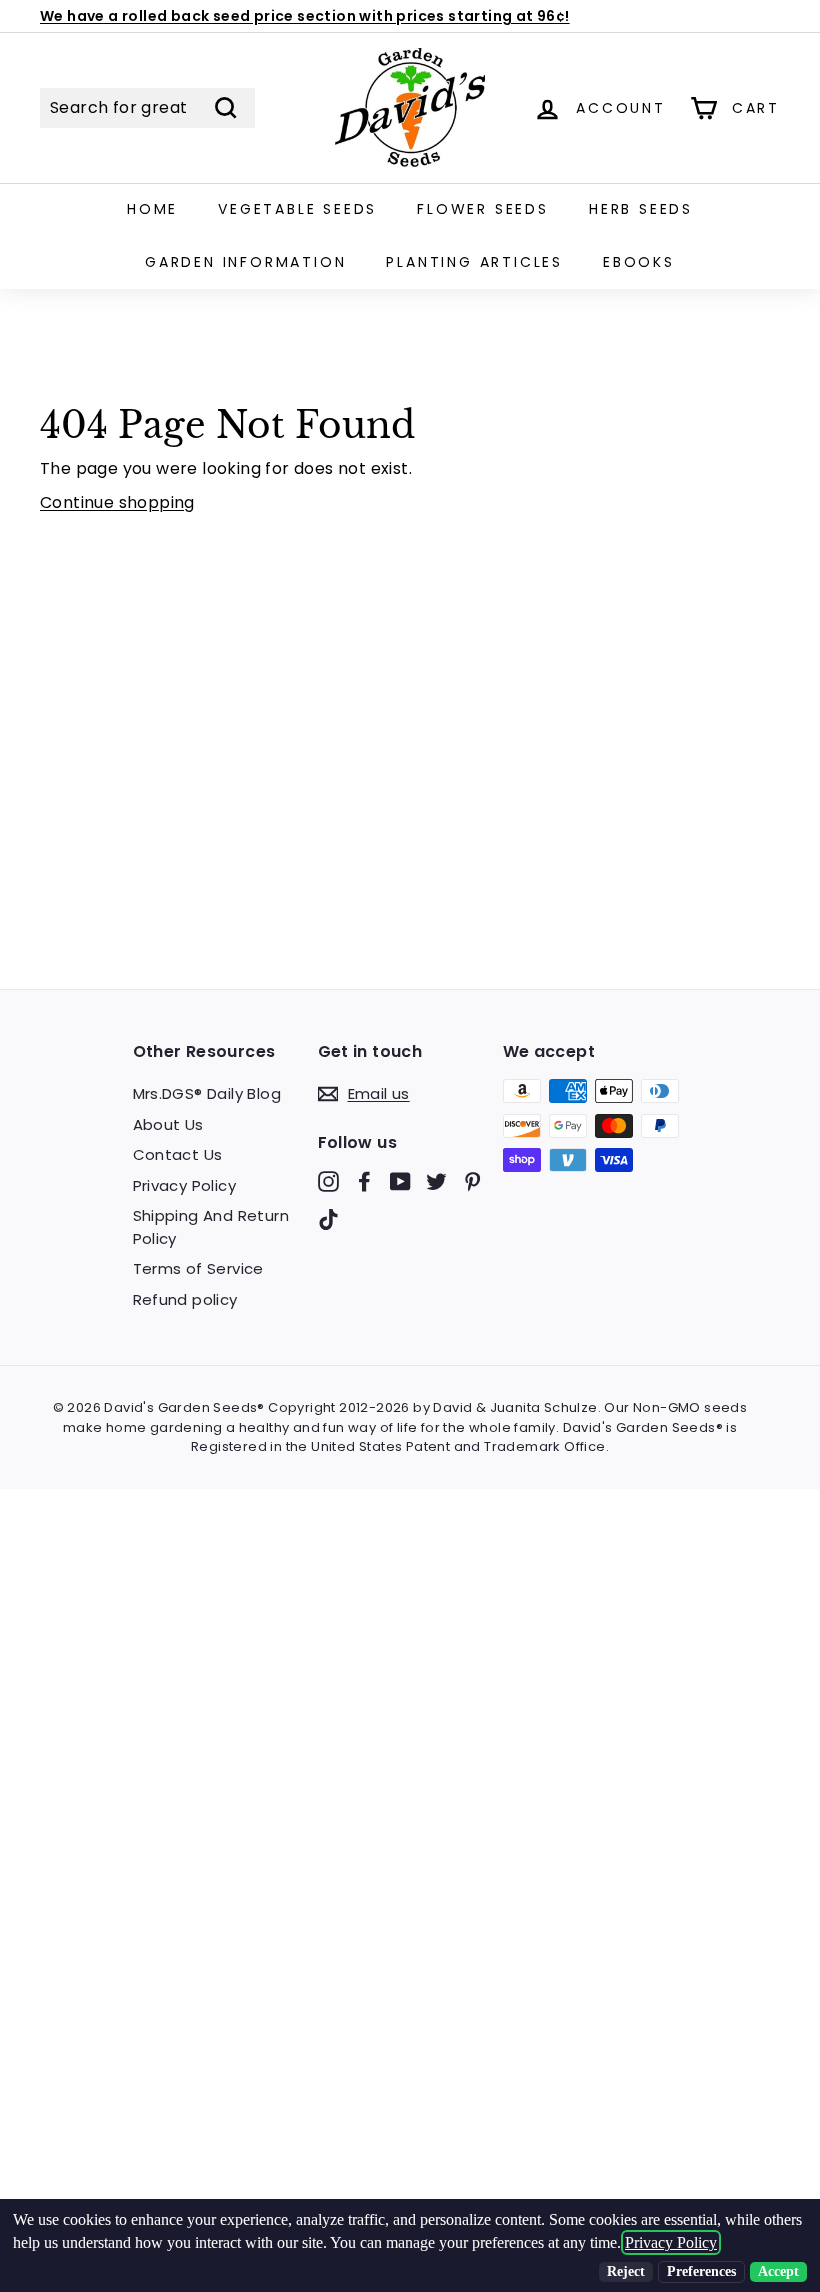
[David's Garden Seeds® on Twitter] (436, 1181)
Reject (626, 2271)
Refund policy (185, 1299)
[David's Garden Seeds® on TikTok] (328, 1218)
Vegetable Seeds (297, 209)
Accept (778, 2271)
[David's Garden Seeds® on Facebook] (364, 1181)
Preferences (701, 2271)
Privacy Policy (185, 1185)
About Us (168, 1124)
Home (152, 209)
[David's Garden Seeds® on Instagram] (328, 1181)
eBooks (639, 262)
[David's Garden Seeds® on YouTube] (400, 1181)
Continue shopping (117, 502)
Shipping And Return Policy (211, 1227)
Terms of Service (198, 1268)
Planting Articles (474, 262)
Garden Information (245, 262)
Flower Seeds (483, 209)
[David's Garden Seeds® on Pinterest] (472, 1181)
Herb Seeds (641, 209)
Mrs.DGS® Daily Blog (207, 1093)
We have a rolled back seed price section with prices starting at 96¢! (305, 16)
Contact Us (178, 1154)
